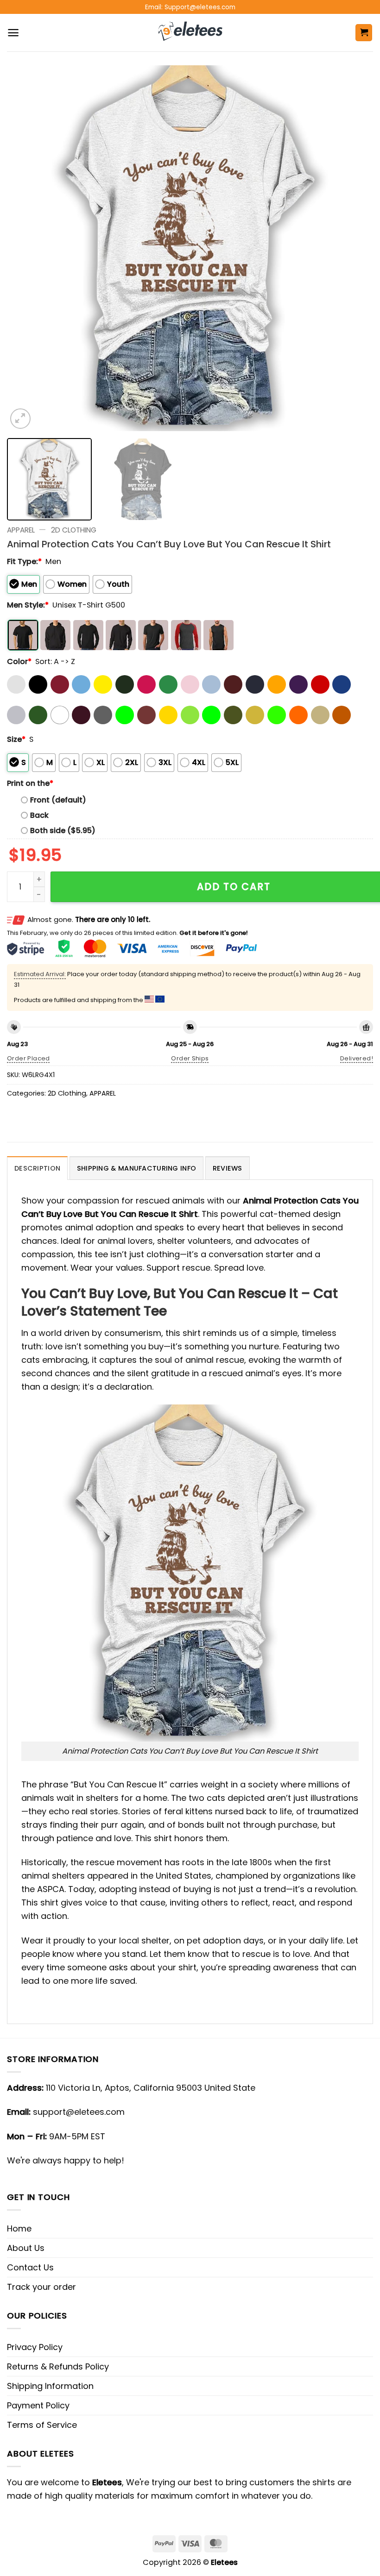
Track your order (41, 2287)
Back (39, 815)
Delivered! (357, 1058)
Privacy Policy (35, 2347)
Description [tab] (37, 1168)
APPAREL (21, 530)
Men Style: (28, 605)
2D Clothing (74, 530)
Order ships (190, 1058)
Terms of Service (42, 2425)
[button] (13, 33)
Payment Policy (38, 2405)
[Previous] (26, 248)
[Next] (354, 248)
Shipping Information (50, 2386)
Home (19, 2228)
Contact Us (30, 2267)
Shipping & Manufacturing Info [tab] (136, 1168)
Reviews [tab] (228, 1168)
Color (19, 661)
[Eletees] (190, 33)
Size (16, 739)
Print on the (30, 783)
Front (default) (58, 800)
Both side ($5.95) (63, 830)
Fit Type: (24, 561)
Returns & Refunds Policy (58, 2366)
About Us (26, 2248)
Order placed (28, 1058)
